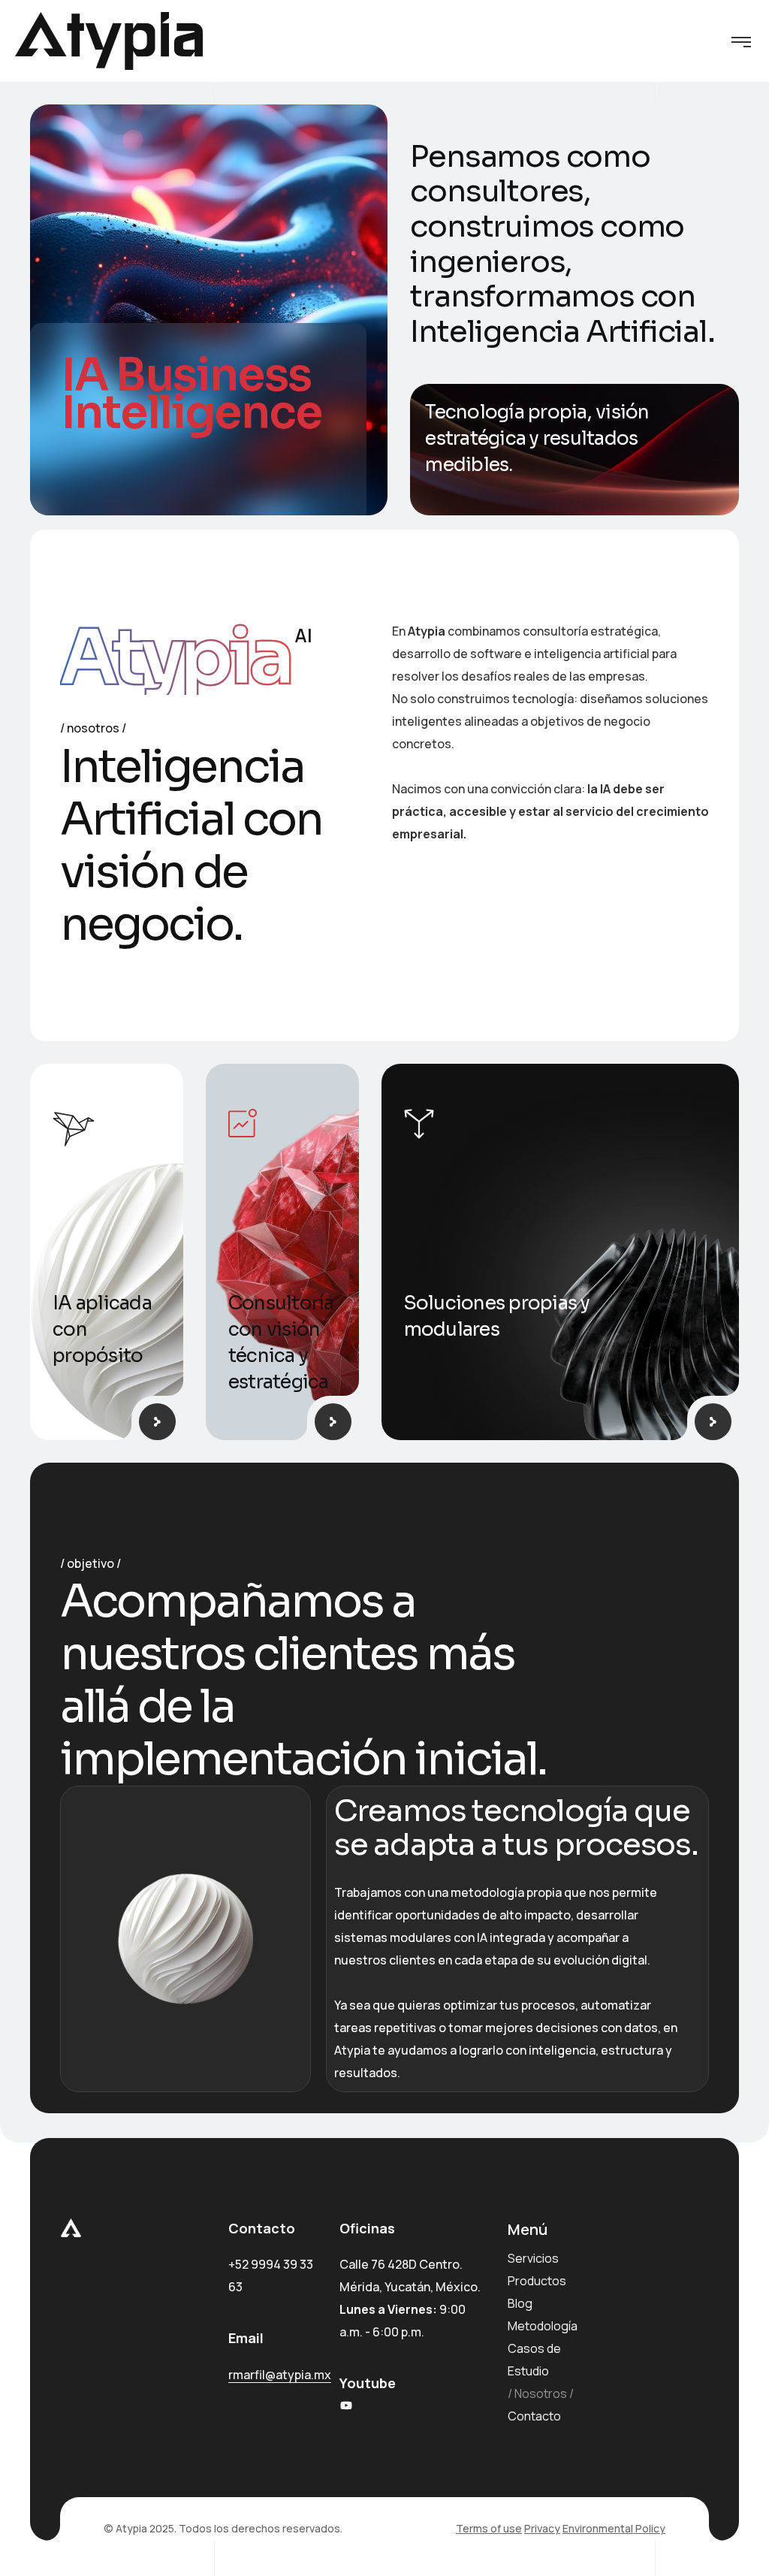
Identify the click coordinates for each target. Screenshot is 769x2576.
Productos (537, 2281)
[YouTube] (346, 2405)
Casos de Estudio (534, 2360)
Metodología (543, 2326)
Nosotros (541, 2393)
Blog (520, 2303)
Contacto (534, 2416)
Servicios (533, 2258)
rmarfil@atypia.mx (280, 2375)
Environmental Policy (614, 2528)
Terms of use (489, 2528)
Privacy (542, 2528)
